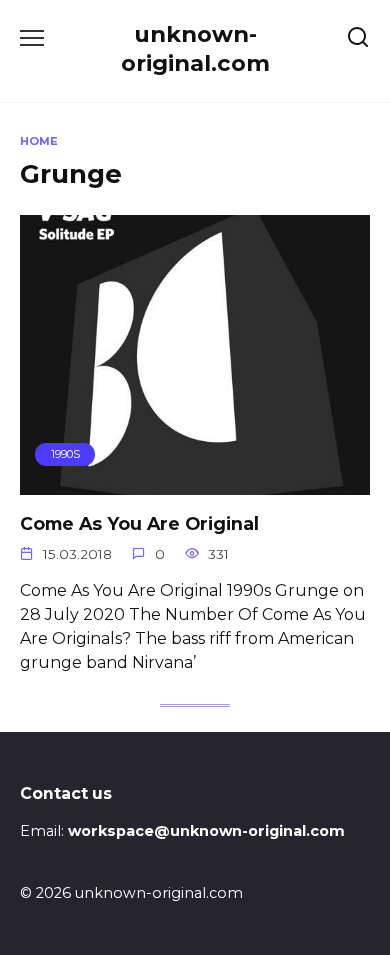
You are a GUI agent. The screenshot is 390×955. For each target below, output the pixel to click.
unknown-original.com (195, 48)
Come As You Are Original (139, 523)
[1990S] (195, 482)
